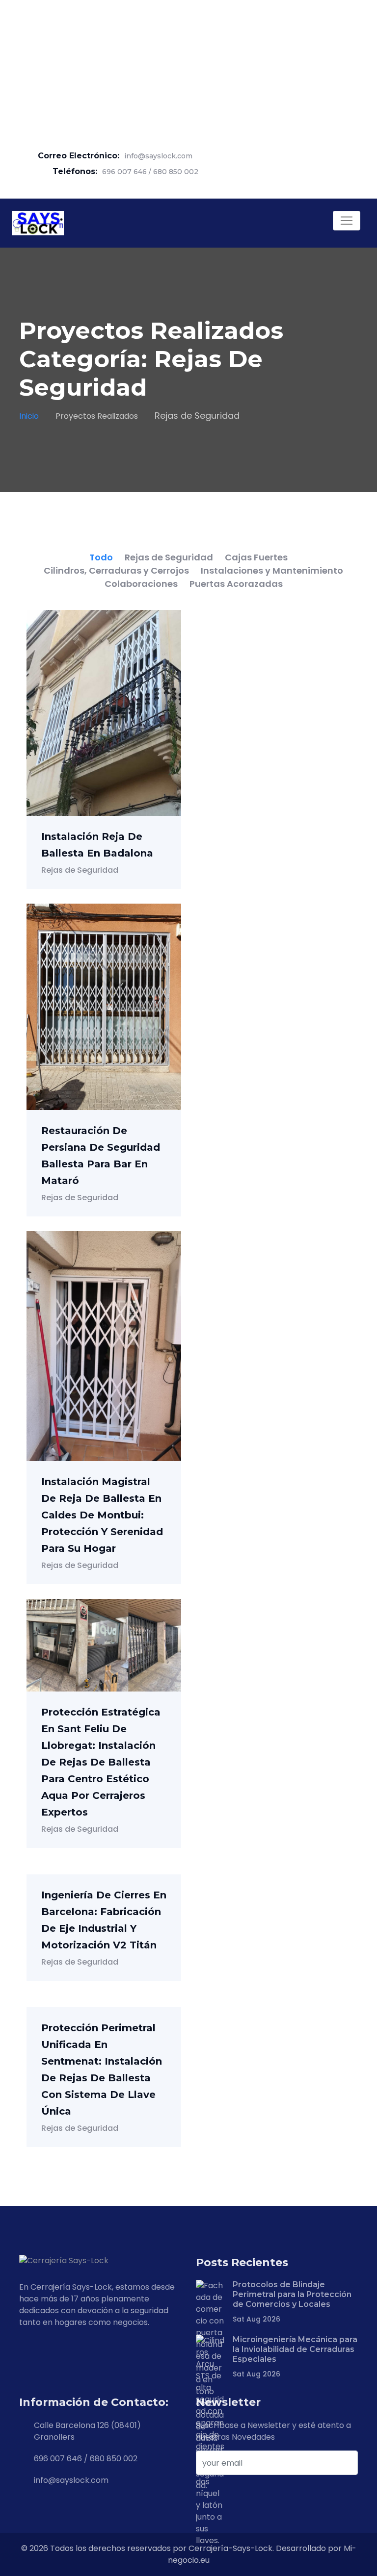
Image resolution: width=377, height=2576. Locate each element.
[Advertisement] (188, 69)
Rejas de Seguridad (80, 870)
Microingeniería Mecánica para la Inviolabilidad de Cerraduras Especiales (295, 2349)
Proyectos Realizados (97, 416)
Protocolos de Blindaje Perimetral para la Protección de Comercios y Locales (292, 2294)
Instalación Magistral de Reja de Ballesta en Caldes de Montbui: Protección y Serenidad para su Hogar (102, 1515)
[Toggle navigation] (347, 221)
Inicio (29, 416)
